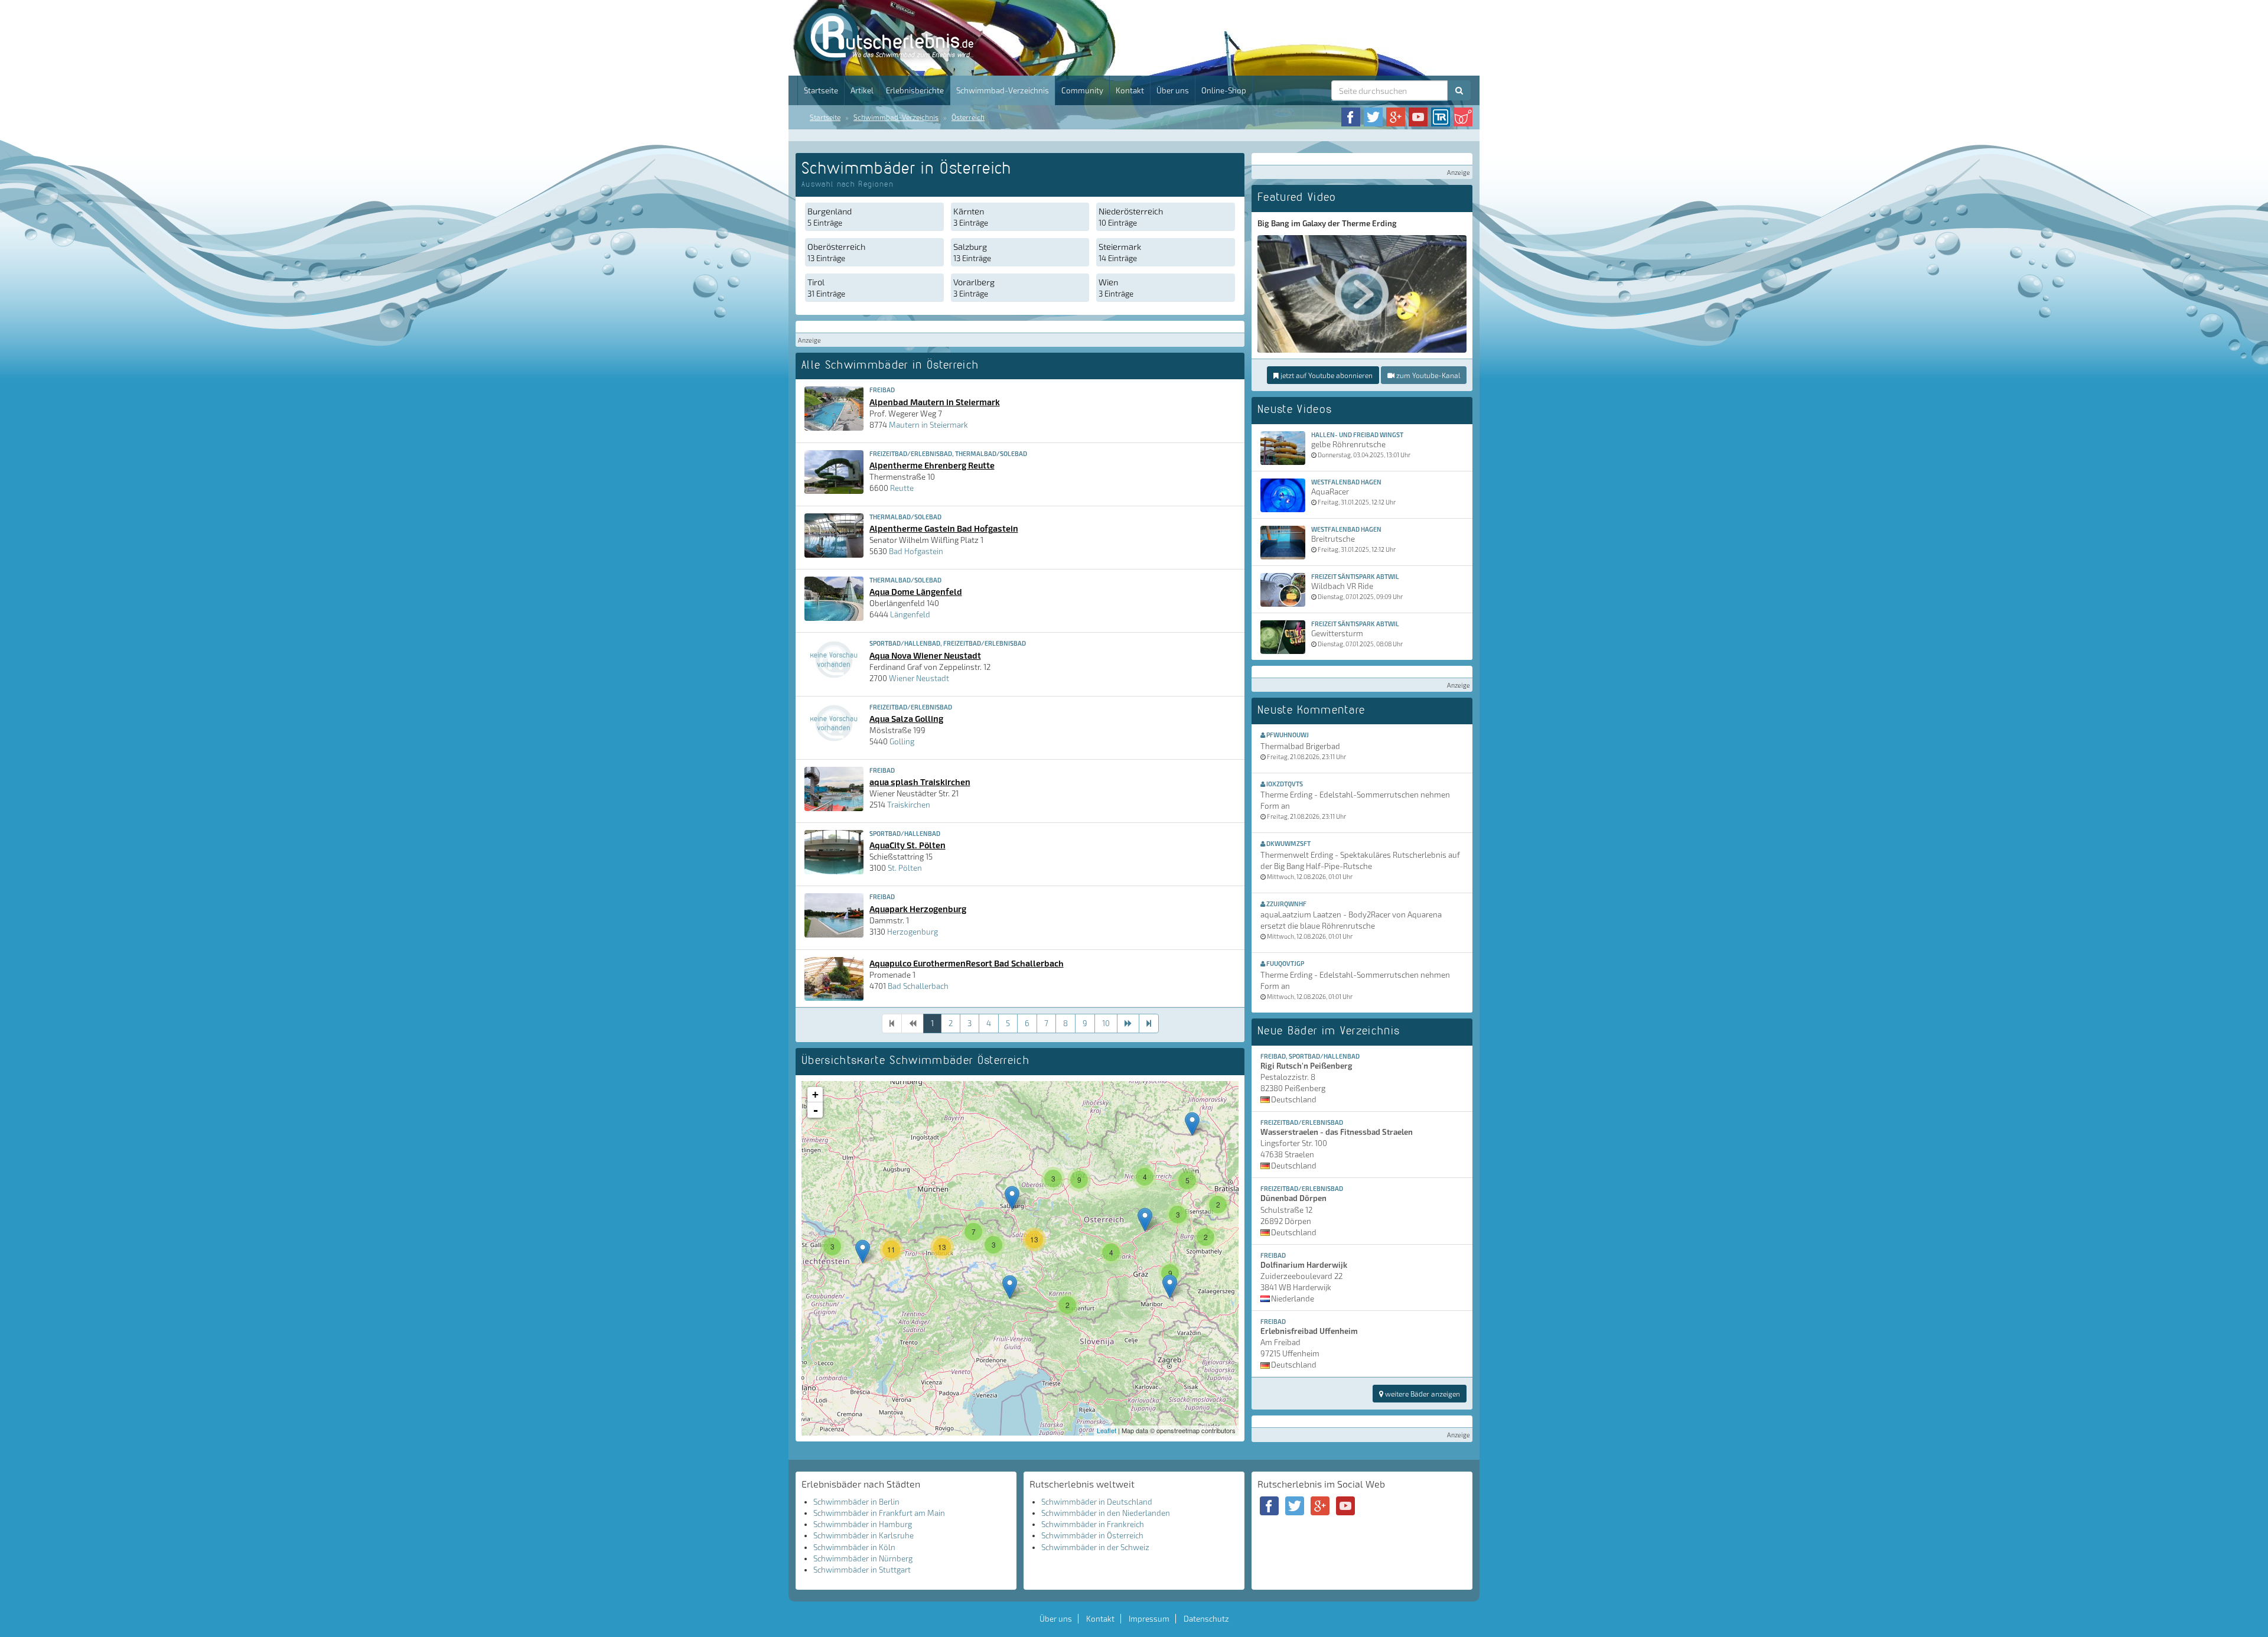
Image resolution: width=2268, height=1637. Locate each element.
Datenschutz (1206, 1619)
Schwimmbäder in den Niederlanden (1106, 1513)
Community (1082, 90)
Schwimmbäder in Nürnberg (863, 1558)
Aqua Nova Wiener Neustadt (925, 655)
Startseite (821, 90)
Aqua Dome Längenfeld (916, 591)
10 (1106, 1023)
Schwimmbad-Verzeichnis (1003, 90)
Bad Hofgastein (916, 551)
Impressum (1149, 1619)
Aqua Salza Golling (906, 718)
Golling (902, 741)
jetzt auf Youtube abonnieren (1326, 375)
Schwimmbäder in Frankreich (1093, 1524)
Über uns (1173, 90)
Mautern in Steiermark (928, 425)
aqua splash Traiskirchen (920, 782)
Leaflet (1107, 1430)
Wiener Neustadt (919, 678)
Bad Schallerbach (918, 986)
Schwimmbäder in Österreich (1092, 1535)
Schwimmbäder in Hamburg (863, 1524)
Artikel (862, 90)
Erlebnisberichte (915, 90)
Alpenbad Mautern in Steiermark (935, 402)
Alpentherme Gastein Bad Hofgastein (944, 528)
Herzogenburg (913, 932)
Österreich (968, 117)
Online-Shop (1224, 90)
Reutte (902, 488)
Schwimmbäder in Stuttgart (862, 1570)
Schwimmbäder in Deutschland (1097, 1502)
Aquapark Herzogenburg (918, 909)
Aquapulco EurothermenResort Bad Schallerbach (967, 963)
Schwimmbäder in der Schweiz (1095, 1547)
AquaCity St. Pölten (907, 845)
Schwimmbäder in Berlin (856, 1502)
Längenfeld (910, 614)
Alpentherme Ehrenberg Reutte (932, 465)
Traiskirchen (909, 805)
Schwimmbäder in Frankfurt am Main (879, 1513)
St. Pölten (905, 868)
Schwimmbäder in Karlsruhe (863, 1535)
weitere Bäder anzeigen (1422, 1394)
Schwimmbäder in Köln (854, 1547)
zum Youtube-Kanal (1427, 375)
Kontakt (1130, 90)
